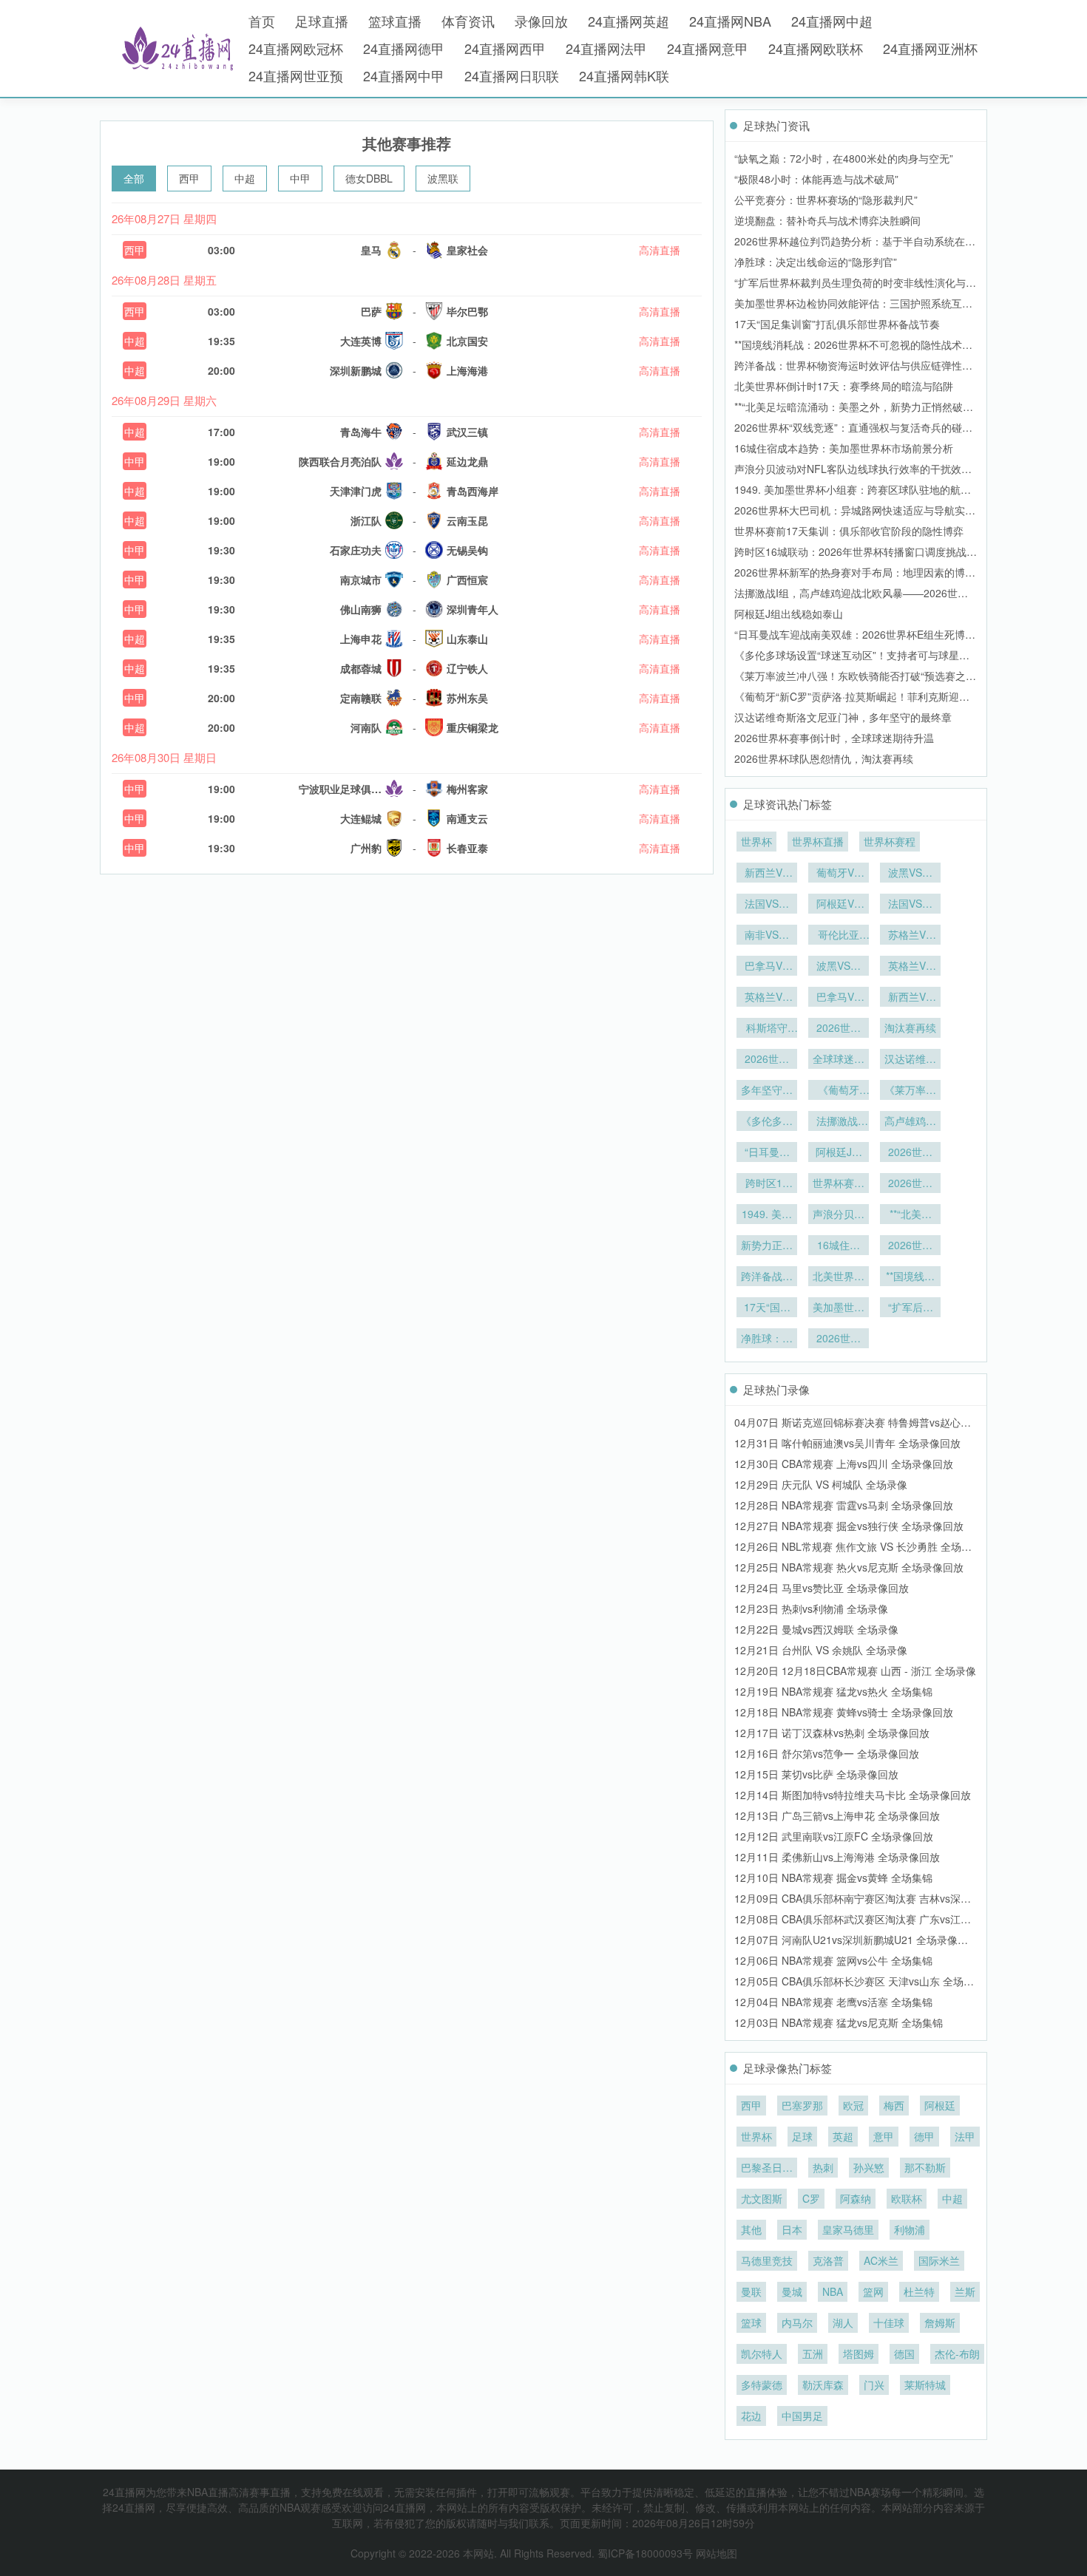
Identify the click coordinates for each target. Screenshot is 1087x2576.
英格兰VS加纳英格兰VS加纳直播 (910, 967)
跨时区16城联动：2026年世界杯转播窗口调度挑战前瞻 (767, 1184)
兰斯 (965, 2291)
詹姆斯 (940, 2322)
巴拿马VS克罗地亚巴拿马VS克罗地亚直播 (839, 998)
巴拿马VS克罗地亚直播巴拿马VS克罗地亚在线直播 (767, 967)
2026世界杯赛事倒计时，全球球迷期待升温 (834, 738)
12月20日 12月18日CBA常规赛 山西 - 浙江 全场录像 (855, 1671)
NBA (833, 2291)
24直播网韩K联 (624, 75)
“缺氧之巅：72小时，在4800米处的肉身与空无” (844, 158)
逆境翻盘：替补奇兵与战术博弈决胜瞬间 (827, 220)
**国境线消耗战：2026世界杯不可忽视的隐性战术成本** (910, 1277)
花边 (751, 2416)
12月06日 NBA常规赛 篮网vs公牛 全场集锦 (833, 1960)
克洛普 (828, 2260)
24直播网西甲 (505, 48)
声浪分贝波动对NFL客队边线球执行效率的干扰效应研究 (839, 1215)
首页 (262, 21)
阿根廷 (940, 2105)
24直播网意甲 (708, 48)
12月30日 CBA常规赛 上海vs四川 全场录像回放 (844, 1464)
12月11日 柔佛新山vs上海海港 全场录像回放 (837, 1857)
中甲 (300, 178)
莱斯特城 (925, 2385)
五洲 (813, 2354)
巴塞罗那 (802, 2105)
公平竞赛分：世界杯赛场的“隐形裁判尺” (826, 200)
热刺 (823, 2167)
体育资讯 (468, 21)
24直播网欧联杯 (816, 48)
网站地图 (717, 2553)
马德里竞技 (767, 2260)
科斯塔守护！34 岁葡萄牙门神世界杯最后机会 (767, 1029)
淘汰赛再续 (910, 1027)
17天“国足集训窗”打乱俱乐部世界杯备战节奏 (837, 324)
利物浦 (910, 2229)
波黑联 (443, 178)
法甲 (965, 2136)
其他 (751, 2229)
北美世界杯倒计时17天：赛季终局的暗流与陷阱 (844, 386)
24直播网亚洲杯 (930, 48)
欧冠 (853, 2105)
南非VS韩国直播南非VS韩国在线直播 (767, 936)
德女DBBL (369, 178)
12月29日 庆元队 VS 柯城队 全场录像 (821, 1484)
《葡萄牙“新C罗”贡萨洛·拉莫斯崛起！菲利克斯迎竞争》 (839, 1091)
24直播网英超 (629, 21)
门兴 (874, 2385)
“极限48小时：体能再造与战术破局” (816, 179)
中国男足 (802, 2416)
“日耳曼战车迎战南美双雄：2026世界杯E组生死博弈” (767, 1153)
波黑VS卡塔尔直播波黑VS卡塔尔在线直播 (910, 874)
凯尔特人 (762, 2354)
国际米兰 (939, 2260)
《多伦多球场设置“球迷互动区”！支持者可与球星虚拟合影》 (767, 1122)
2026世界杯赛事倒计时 (767, 1060)
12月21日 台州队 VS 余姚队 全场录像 (821, 1650)
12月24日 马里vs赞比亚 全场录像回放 (822, 1588)
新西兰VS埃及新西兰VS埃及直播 (910, 998)
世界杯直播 (818, 841)
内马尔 (797, 2322)
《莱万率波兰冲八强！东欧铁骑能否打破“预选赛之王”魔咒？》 (910, 1091)
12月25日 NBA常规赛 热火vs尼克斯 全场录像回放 (849, 1567)
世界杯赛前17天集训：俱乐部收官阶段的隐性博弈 (849, 531)
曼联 (751, 2291)
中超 (245, 178)
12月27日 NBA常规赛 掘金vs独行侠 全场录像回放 (849, 1526)
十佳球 (889, 2322)
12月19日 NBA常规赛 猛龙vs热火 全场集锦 (833, 1691)
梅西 (894, 2105)
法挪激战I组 (839, 1122)
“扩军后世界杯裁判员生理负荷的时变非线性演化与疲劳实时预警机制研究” (910, 1308)
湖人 (843, 2322)
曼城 (792, 2291)
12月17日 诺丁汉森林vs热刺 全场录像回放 (832, 1733)
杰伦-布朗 (957, 2354)
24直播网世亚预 (296, 75)
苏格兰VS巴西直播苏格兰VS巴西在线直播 (910, 936)
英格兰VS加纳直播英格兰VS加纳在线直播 (767, 998)
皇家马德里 (848, 2229)
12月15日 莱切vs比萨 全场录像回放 (816, 1774)
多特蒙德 (762, 2385)
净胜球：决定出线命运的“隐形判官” (816, 262)
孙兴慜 (869, 2167)
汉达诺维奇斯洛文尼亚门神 (910, 1060)
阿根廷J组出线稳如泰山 (789, 614)
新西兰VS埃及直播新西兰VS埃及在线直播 (767, 874)
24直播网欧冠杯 (296, 48)
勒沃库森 (823, 2385)
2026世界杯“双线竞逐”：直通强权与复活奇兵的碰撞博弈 (910, 1246)
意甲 (884, 2136)
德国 (904, 2354)
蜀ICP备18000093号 (645, 2553)
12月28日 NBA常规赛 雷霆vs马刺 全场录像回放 (844, 1505)
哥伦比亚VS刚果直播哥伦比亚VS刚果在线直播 (839, 936)
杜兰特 (919, 2291)
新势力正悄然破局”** (767, 1246)
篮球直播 (395, 21)
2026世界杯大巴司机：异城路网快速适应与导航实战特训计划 (910, 1184)
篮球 (751, 2322)
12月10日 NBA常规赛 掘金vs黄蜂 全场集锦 (833, 1877)
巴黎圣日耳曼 (767, 2169)
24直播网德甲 (404, 48)
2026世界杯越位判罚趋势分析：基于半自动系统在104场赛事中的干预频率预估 (839, 1339)
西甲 (189, 178)
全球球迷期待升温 (839, 1060)
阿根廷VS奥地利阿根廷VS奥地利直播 (839, 905)
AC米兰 (881, 2260)
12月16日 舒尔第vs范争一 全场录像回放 (827, 1753)
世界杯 (756, 841)
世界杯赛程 (890, 841)
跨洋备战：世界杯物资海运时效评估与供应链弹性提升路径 (767, 1277)
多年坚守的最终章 (767, 1091)
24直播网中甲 (404, 75)
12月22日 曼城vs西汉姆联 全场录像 (816, 1629)
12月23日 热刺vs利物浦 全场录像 (811, 1608)
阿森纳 (856, 2198)
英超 (843, 2136)
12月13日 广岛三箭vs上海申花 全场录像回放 (837, 1815)
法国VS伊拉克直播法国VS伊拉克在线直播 (910, 905)
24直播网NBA (730, 21)
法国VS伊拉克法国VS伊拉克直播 (767, 905)
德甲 (924, 2136)
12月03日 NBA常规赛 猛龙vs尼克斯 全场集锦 (839, 2022)
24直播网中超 (832, 21)
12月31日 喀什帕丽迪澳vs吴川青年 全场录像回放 (847, 1443)
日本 (792, 2229)
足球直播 (322, 21)
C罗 (811, 2198)
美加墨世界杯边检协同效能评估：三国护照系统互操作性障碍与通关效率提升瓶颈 (839, 1308)
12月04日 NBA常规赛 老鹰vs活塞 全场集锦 (833, 2002)
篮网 (873, 2291)
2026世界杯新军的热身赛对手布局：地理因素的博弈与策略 (910, 1153)
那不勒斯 (925, 2167)
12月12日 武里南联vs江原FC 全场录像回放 (834, 1836)
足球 (802, 2136)
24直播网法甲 (606, 48)
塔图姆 (859, 2354)
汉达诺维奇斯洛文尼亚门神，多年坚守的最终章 (843, 717)
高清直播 (660, 250)
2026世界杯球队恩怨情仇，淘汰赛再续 (824, 758)
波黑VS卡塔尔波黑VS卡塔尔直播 (839, 967)
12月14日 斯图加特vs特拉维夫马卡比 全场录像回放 (853, 1795)
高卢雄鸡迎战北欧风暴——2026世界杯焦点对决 (910, 1122)
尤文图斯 (762, 2198)
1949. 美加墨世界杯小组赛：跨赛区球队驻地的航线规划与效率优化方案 (767, 1215)
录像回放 (541, 21)
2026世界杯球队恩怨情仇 (839, 1029)
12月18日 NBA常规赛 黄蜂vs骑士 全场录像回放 (844, 1712)
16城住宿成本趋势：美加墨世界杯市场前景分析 (844, 448)
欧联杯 (907, 2198)
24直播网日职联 (512, 75)
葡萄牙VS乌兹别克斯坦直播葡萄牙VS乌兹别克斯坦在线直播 (839, 874)
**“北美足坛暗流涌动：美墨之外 (910, 1215)
